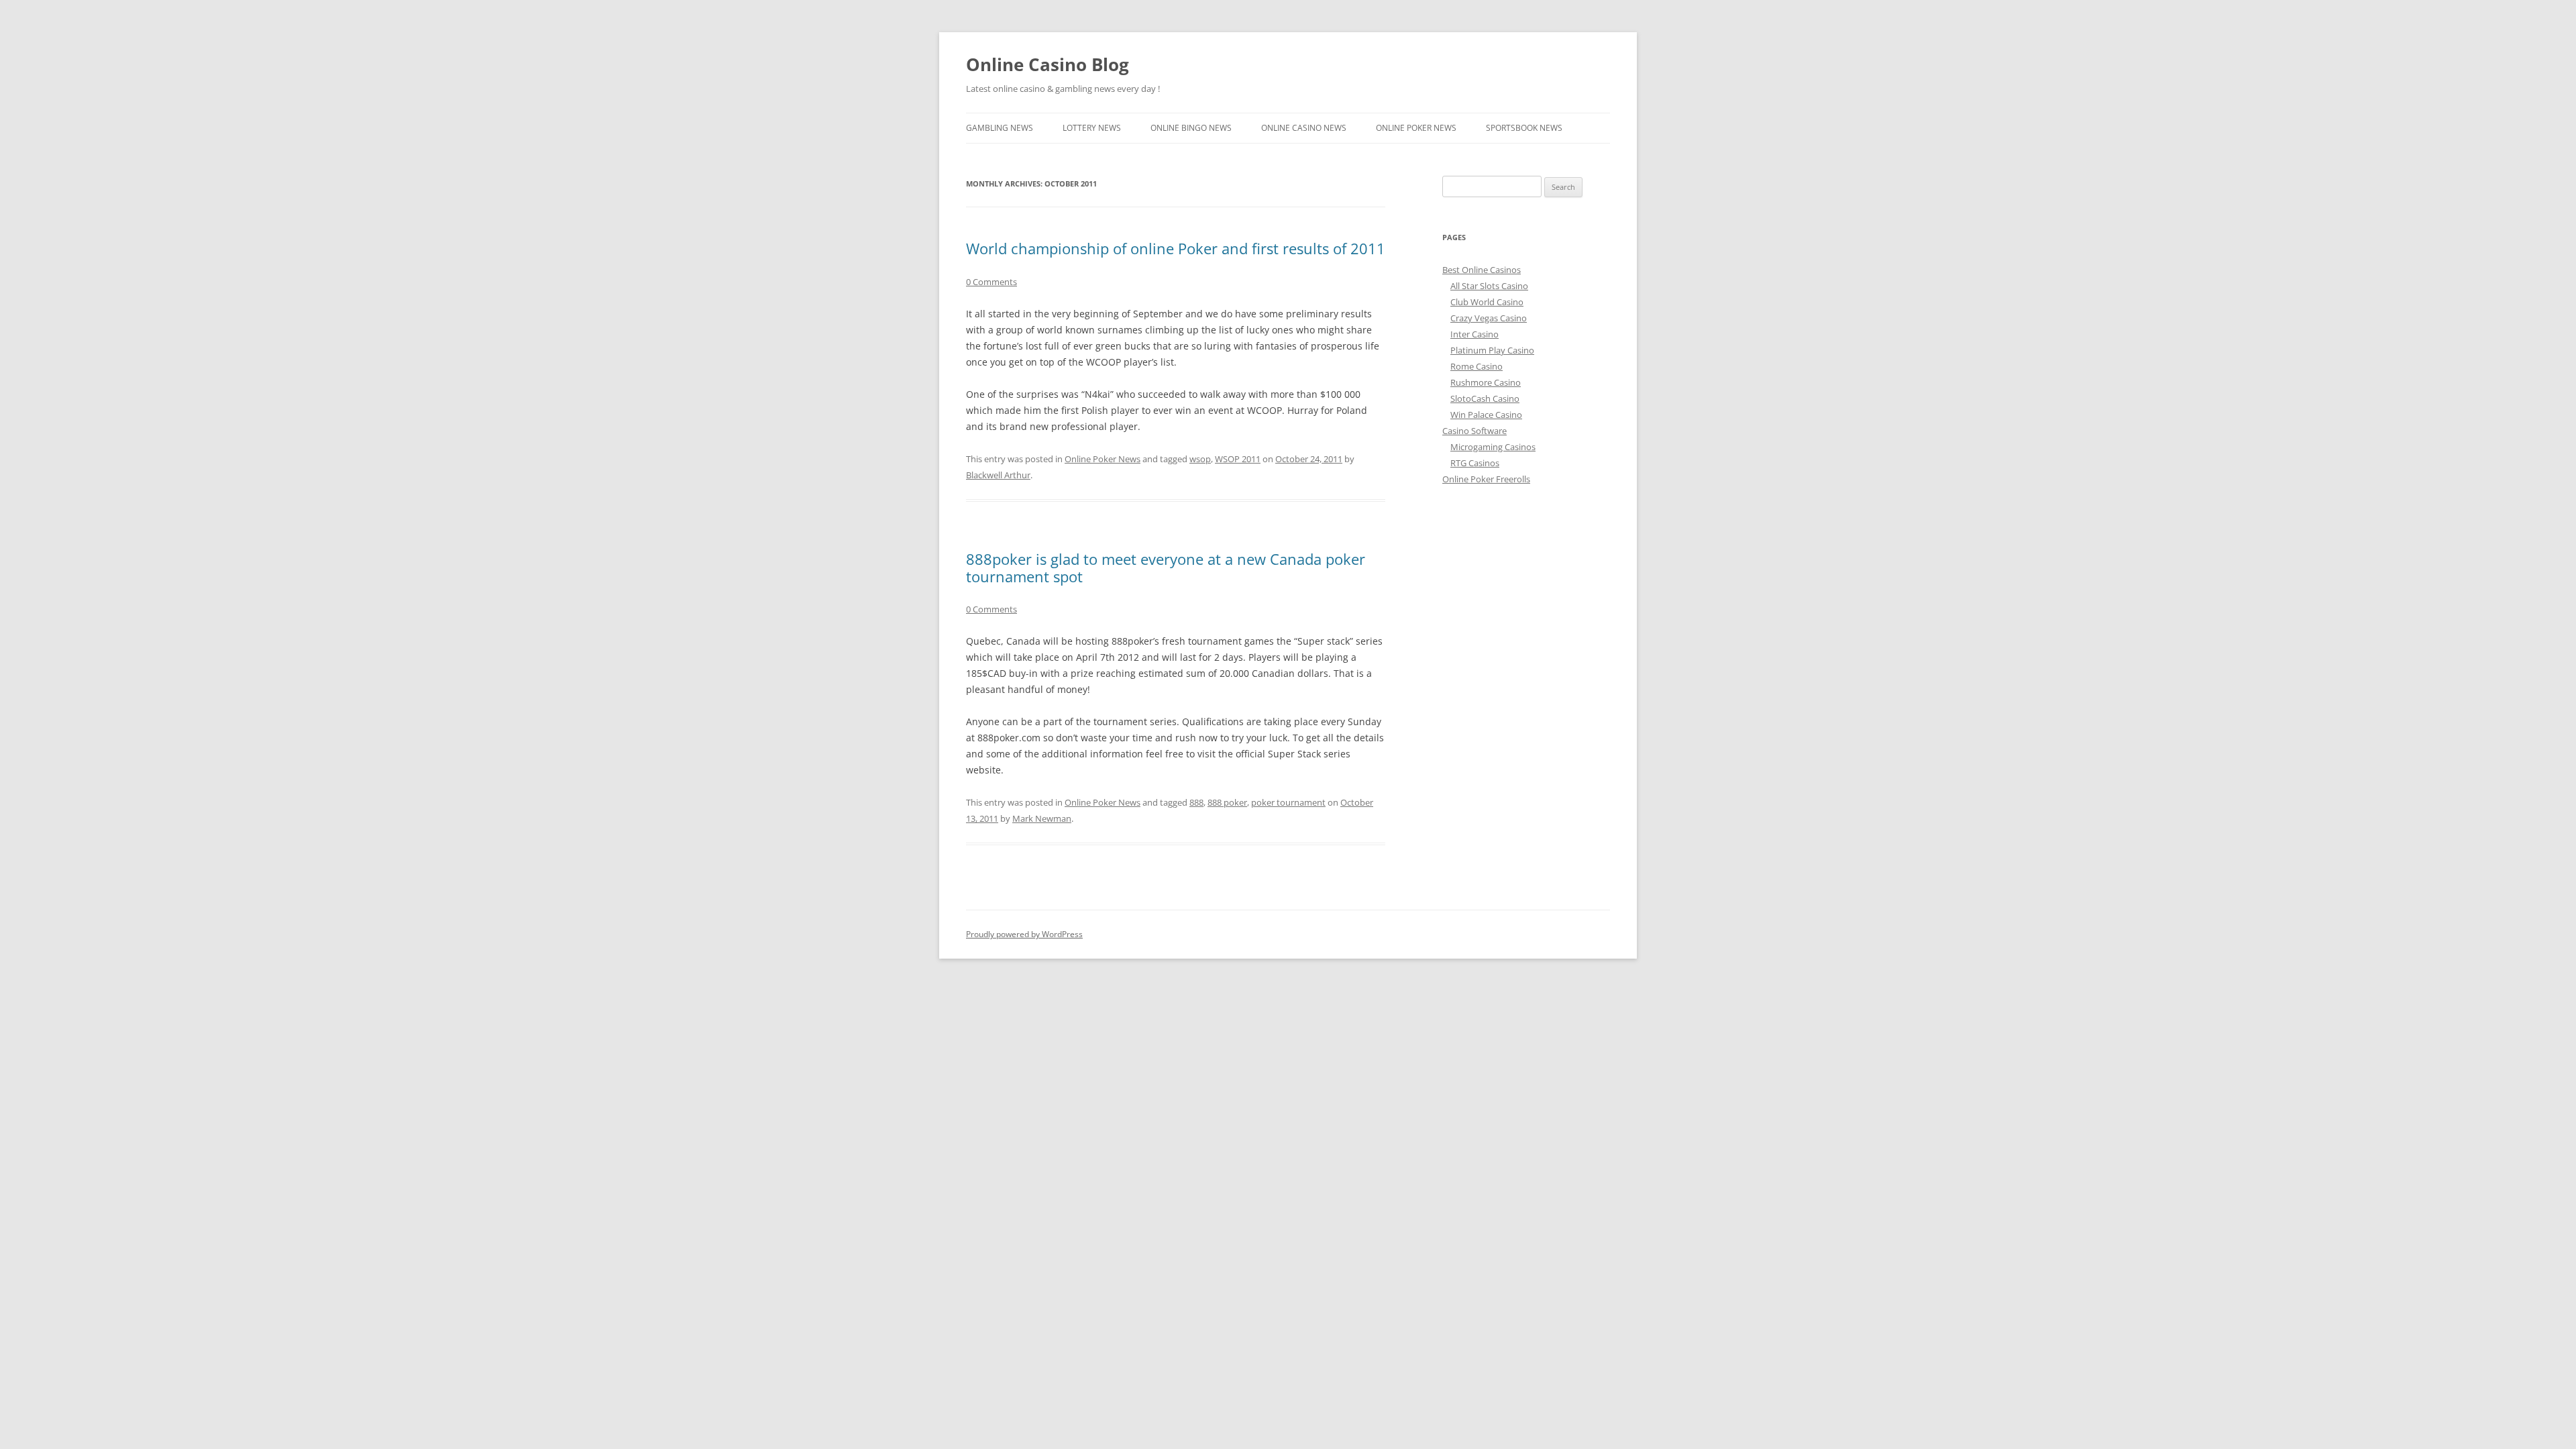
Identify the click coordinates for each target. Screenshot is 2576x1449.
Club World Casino (1487, 302)
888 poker (1227, 802)
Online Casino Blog (1048, 64)
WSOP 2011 (1238, 459)
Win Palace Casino (1486, 415)
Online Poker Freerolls (1486, 479)
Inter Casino (1474, 334)
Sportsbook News (1524, 128)
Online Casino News (1304, 128)
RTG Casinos (1475, 463)
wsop (1200, 459)
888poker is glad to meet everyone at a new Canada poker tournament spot (1166, 568)
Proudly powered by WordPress (1024, 934)
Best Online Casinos (1482, 270)
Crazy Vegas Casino (1489, 318)
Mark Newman (1042, 818)
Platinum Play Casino (1492, 350)
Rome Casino (1477, 366)
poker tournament (1288, 802)
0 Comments (991, 282)
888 (1196, 802)
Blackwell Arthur (998, 475)
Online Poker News (1416, 128)
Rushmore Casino (1486, 382)
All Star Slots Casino (1489, 286)
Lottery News (1092, 128)
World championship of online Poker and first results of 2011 (1176, 248)
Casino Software (1474, 431)
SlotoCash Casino (1485, 398)
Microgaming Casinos (1493, 447)
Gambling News (1000, 128)
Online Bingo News (1191, 128)
